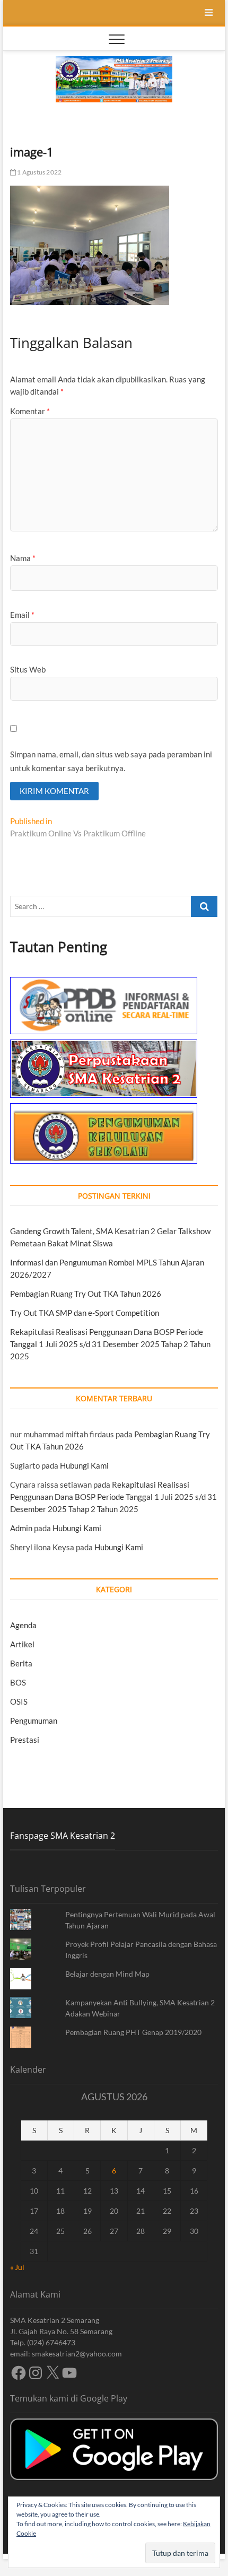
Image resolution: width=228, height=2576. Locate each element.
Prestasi (25, 1740)
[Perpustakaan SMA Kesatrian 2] (104, 1045)
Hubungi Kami (84, 1465)
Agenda (23, 1625)
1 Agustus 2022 (39, 172)
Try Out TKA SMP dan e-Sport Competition (85, 1313)
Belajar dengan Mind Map (107, 1974)
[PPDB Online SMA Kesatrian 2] (104, 983)
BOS (18, 1682)
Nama (23, 558)
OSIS (19, 1701)
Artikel (22, 1644)
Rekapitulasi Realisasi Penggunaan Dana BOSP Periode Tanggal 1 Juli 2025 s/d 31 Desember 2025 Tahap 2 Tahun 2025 (110, 1344)
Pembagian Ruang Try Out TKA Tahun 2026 (86, 1294)
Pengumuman (34, 1721)
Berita (21, 1663)
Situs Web (28, 669)
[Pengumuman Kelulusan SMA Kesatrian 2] (104, 1109)
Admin (21, 1528)
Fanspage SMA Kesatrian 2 (63, 1836)
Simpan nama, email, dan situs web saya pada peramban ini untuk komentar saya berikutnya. (111, 761)
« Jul (17, 2267)
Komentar (30, 411)
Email (22, 615)
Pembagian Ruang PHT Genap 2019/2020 (133, 2032)
